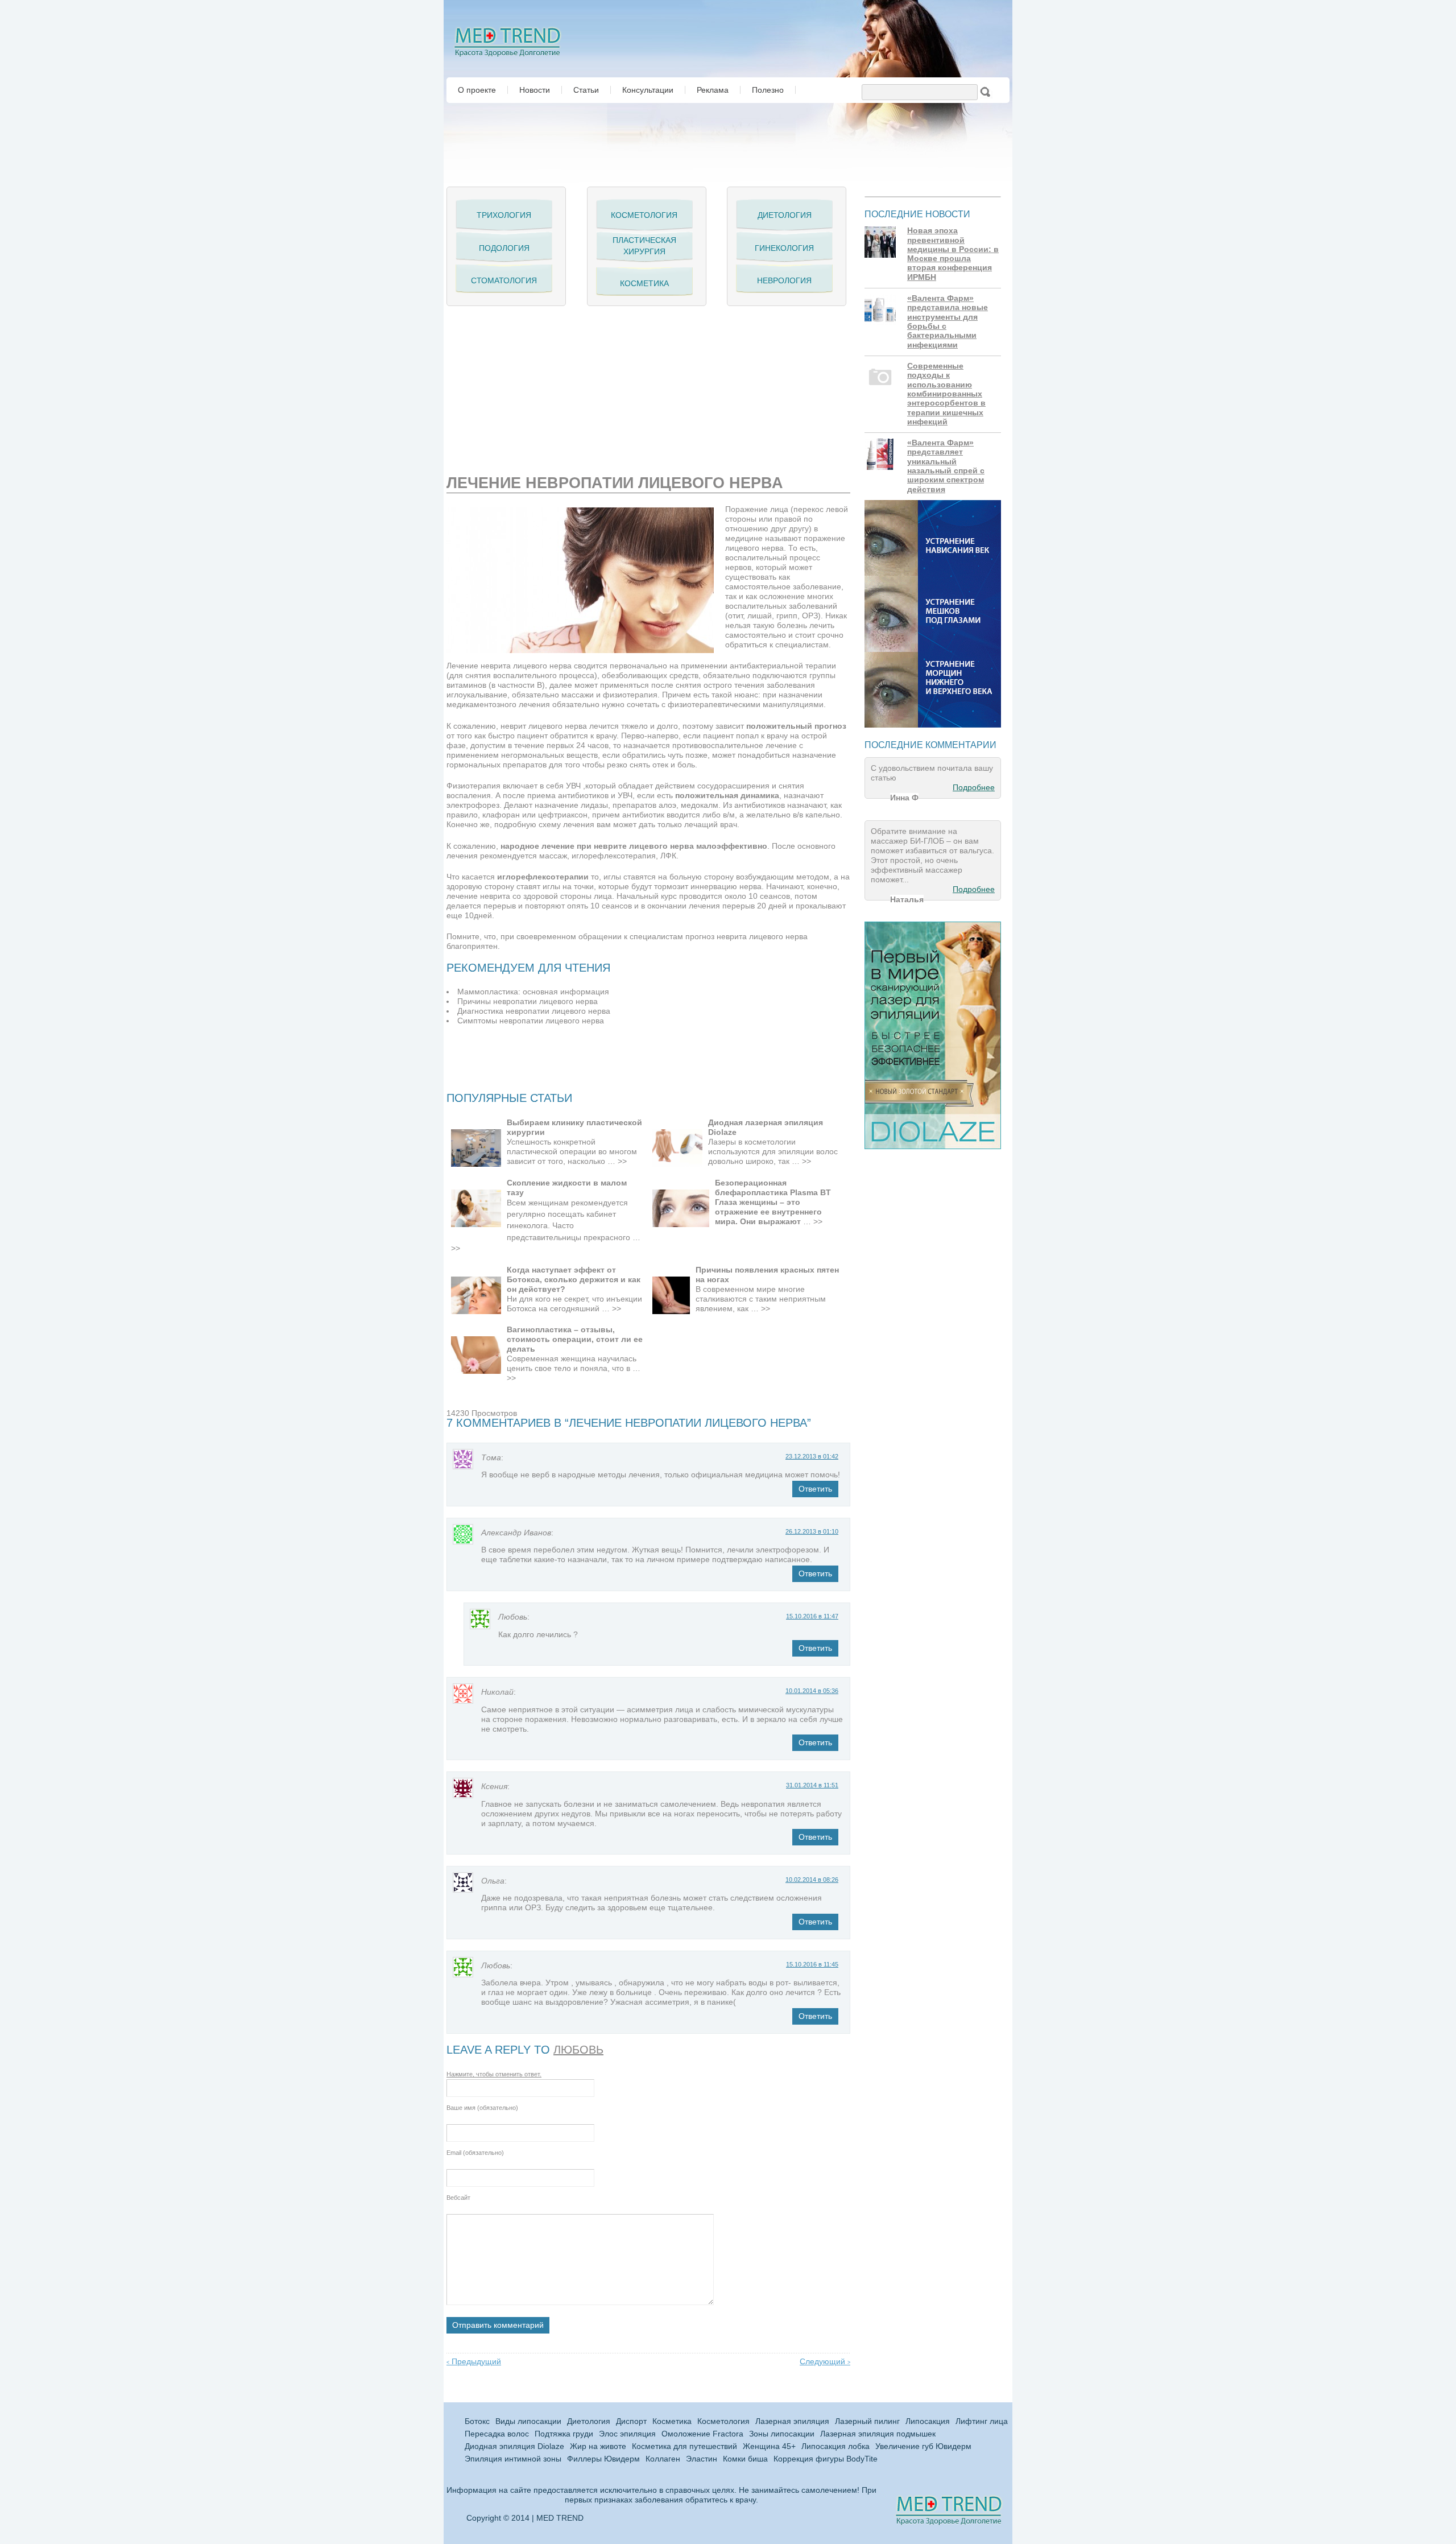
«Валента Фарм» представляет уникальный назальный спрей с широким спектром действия (946, 466)
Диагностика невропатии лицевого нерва (534, 1011)
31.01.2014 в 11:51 (812, 1785)
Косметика (644, 283)
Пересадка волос (497, 2434)
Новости (535, 90)
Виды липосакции (528, 2421)
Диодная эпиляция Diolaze (514, 2446)
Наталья (907, 899)
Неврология (784, 280)
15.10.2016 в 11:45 (812, 1964)
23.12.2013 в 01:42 (812, 1456)
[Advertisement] (580, 386)
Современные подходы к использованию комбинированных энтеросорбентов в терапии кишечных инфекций (946, 394)
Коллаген (663, 2459)
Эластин (702, 2459)
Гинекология (784, 248)
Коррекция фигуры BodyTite (826, 2459)
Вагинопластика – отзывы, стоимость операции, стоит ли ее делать (575, 1339)
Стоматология (504, 280)
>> (622, 1161)
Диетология (785, 215)
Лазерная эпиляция (792, 2421)
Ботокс (477, 2421)
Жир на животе (598, 2446)
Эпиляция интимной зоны (513, 2459)
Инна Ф (904, 798)
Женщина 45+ (769, 2446)
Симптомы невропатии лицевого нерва (531, 1021)
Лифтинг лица (982, 2421)
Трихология (504, 215)
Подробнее (974, 788)
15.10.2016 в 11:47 (812, 1616)
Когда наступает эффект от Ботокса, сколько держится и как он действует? (574, 1279)
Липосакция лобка (835, 2446)
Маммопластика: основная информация (533, 992)
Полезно (768, 90)
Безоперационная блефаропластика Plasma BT (773, 1188)
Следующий (825, 2362)
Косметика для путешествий (684, 2446)
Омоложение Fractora (702, 2434)
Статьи (586, 90)
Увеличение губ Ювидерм (923, 2446)
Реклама (713, 90)
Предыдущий (474, 2362)
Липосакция (928, 2421)
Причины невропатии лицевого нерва (528, 1002)
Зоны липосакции (782, 2434)
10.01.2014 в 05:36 (812, 1691)
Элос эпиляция (627, 2434)
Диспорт (631, 2421)
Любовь (578, 2050)
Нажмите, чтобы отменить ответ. (494, 2074)
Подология (504, 248)
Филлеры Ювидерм (603, 2459)
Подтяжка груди (564, 2434)
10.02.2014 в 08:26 (812, 1880)
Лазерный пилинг (867, 2421)
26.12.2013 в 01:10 (812, 1531)
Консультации (648, 90)
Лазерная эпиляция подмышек (878, 2434)
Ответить (815, 1489)
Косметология (644, 215)
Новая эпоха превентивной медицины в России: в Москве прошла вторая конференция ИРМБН (953, 254)
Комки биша (745, 2459)
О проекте (477, 90)
